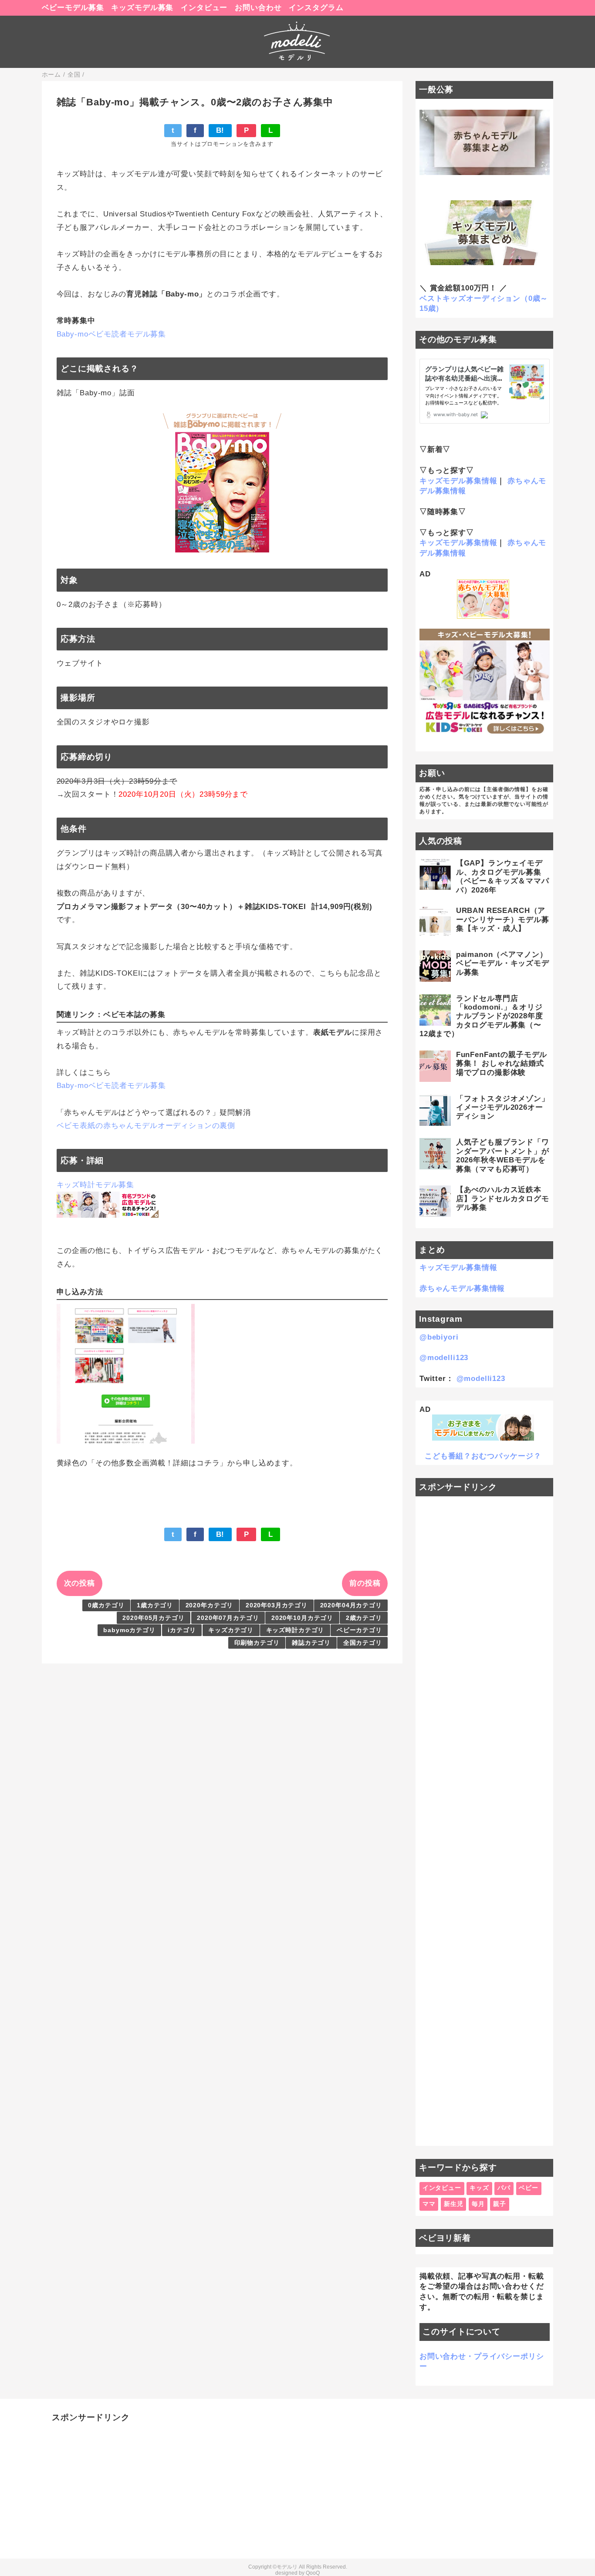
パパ (504, 2188)
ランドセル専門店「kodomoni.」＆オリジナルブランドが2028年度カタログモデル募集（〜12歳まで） (481, 1016)
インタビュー (204, 8)
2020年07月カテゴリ (228, 1618)
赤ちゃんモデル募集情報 (462, 1288)
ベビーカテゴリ (359, 1630)
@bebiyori (439, 1337)
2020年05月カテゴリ (153, 1618)
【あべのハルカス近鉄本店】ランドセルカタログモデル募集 (503, 1199)
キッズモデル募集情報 (458, 481)
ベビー (529, 2188)
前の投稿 (365, 1583)
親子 (500, 2204)
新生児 (454, 2204)
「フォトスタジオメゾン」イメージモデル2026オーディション (503, 1108)
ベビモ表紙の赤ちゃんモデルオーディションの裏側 (146, 1126)
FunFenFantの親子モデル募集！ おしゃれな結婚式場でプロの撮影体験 (502, 1064)
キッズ (479, 2188)
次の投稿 (79, 1583)
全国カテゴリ (363, 1643)
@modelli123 (444, 1358)
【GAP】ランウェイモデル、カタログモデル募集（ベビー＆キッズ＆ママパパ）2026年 (503, 876)
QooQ (313, 2573)
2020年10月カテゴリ (302, 1618)
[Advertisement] (485, 1821)
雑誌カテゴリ (311, 1643)
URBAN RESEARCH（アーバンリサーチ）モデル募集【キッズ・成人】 (503, 919)
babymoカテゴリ (129, 1630)
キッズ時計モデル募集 (96, 1185)
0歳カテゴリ (106, 1605)
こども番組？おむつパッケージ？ (483, 1456)
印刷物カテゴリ (257, 1643)
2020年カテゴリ (210, 1605)
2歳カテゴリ (364, 1618)
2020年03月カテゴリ (277, 1605)
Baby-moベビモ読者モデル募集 (111, 334)
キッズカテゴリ (231, 1630)
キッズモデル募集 (142, 8)
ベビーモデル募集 (73, 8)
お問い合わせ (258, 8)
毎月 (478, 2204)
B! (220, 130)
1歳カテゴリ (155, 1605)
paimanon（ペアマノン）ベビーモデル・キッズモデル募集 (503, 963)
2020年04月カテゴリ (351, 1605)
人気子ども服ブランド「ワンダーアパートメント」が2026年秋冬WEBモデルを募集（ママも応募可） (503, 1155)
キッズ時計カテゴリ (295, 1630)
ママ (429, 2204)
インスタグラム (316, 8)
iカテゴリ (182, 1630)
